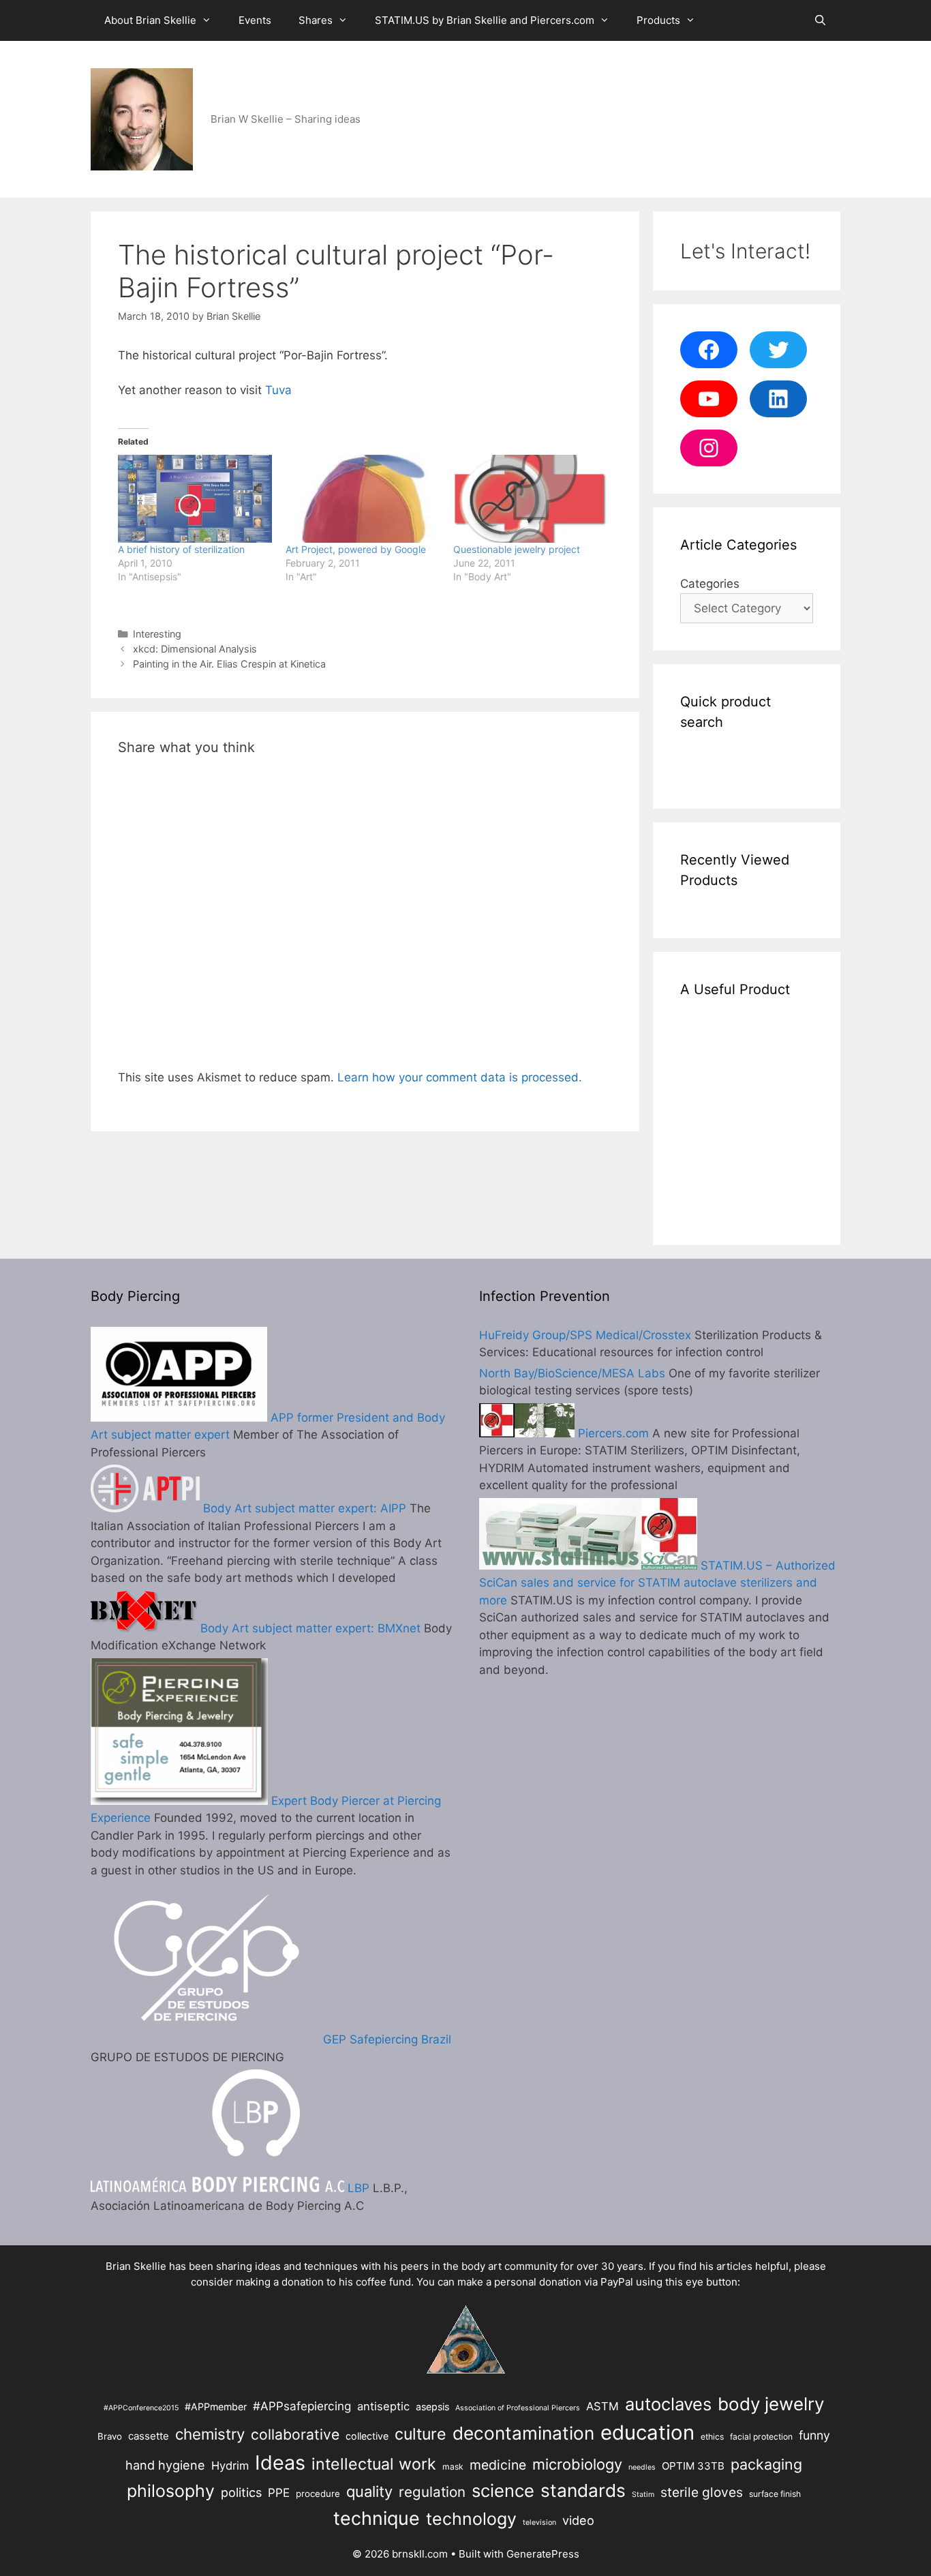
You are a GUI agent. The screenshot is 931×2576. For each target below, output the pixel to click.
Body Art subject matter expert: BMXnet (309, 1628)
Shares (316, 20)
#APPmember (216, 2407)
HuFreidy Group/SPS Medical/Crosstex (585, 1335)
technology (471, 2519)
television (539, 2522)
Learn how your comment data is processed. (460, 1077)
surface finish (775, 2494)
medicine (498, 2465)
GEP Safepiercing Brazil (385, 2039)
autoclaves (668, 2404)
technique (377, 2518)
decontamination (523, 2433)
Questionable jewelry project (517, 549)
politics (241, 2492)
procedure (318, 2493)
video (578, 2520)
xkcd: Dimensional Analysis (195, 649)
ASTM (602, 2406)
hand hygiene (165, 2465)
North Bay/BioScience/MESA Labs (572, 1373)
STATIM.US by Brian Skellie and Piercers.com (485, 20)
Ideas (280, 2462)
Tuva (278, 390)
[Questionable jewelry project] (530, 499)
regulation (432, 2492)
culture (421, 2434)
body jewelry (771, 2404)
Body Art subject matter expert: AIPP (303, 1508)
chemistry (210, 2434)
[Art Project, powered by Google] (363, 499)
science (503, 2490)
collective (367, 2436)
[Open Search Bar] (820, 20)
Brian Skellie (136, 2266)
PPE (279, 2492)
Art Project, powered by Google (356, 549)
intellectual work (374, 2464)
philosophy (171, 2491)
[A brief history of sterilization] (195, 499)
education (647, 2432)
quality (369, 2491)
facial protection (761, 2437)
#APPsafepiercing (302, 2406)
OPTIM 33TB (693, 2466)
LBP (357, 2188)
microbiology (577, 2464)
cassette (149, 2436)
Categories (710, 584)
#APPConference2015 (141, 2408)
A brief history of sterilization (181, 549)
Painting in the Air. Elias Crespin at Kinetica (229, 664)
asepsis (432, 2407)
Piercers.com (612, 1433)
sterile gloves (702, 2492)
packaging (766, 2464)
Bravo (110, 2436)
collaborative (295, 2435)
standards (583, 2490)
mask (453, 2467)
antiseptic (383, 2406)
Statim (643, 2495)
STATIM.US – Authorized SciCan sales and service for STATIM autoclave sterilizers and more (657, 1583)
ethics (712, 2437)
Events (255, 20)
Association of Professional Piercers (518, 2408)
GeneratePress (543, 2554)
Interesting (157, 634)
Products (658, 20)
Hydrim (230, 2466)
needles (642, 2467)
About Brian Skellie (150, 20)
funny (814, 2435)
